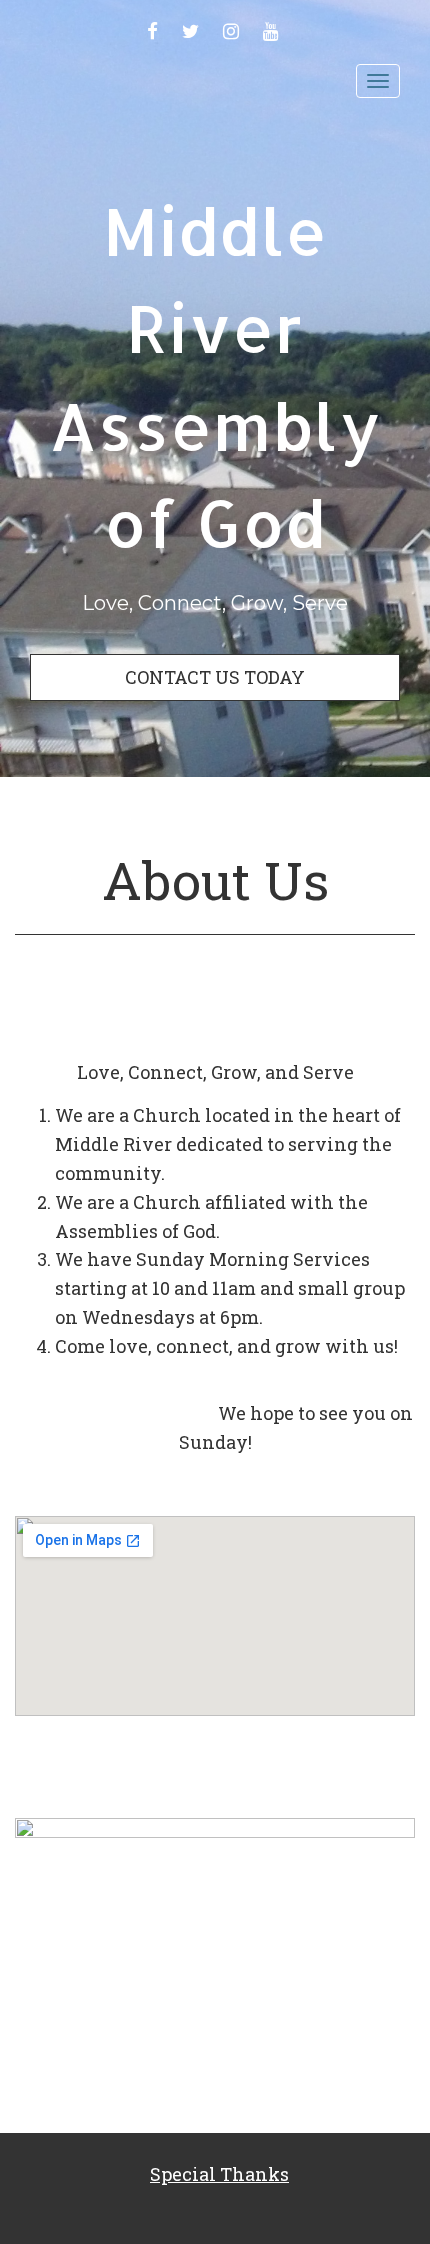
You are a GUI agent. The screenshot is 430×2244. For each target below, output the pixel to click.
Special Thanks (219, 2174)
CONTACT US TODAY (215, 677)
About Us (215, 880)
